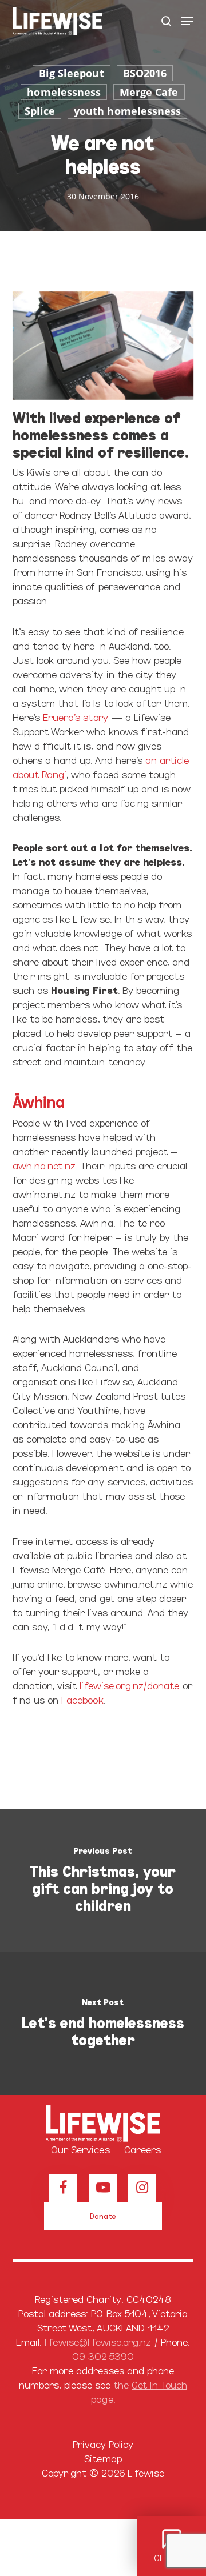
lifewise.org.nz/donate (129, 1685)
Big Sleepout (72, 73)
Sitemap (103, 2458)
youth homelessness (127, 111)
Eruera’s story (76, 717)
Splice (40, 111)
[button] (187, 21)
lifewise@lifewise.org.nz (98, 2341)
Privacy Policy (103, 2444)
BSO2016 (145, 73)
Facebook (82, 1699)
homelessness (64, 92)
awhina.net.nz (44, 1165)
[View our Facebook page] (63, 2188)
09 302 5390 (103, 2356)
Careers (142, 2149)
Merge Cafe (149, 92)
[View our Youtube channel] (103, 2188)
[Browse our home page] (103, 2124)
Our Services (80, 2149)
